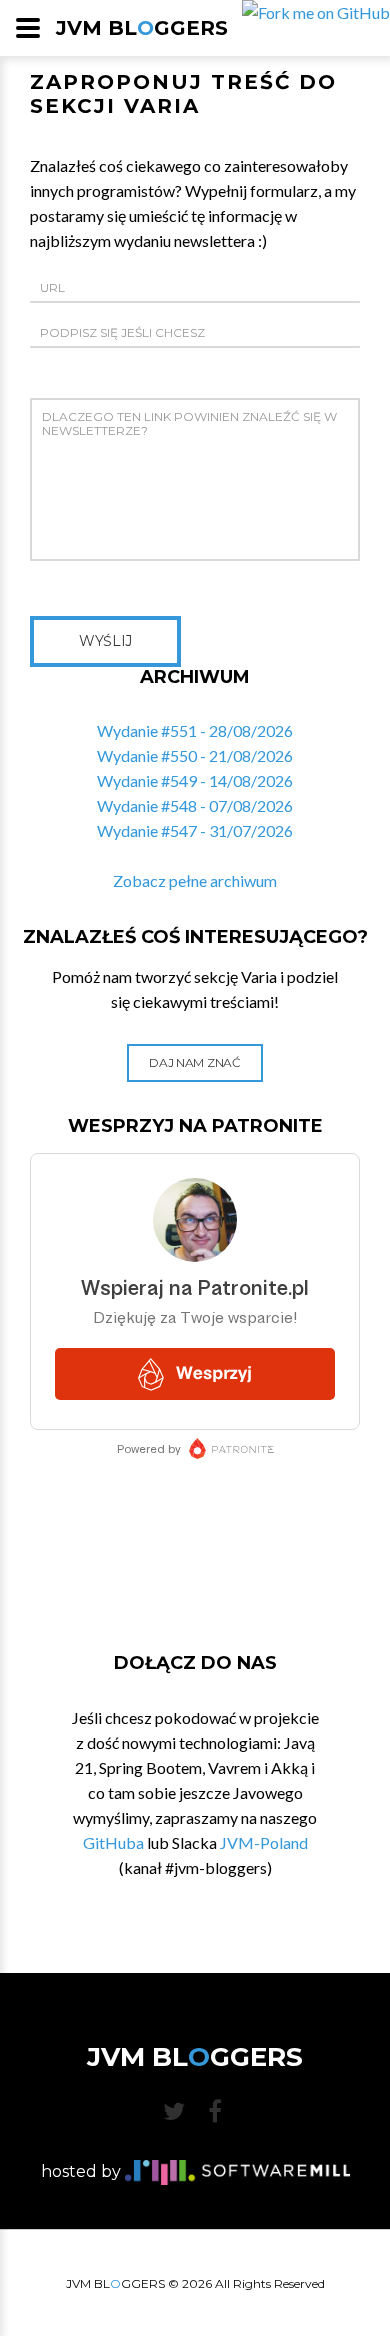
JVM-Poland (264, 1842)
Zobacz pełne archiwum (195, 880)
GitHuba (113, 1842)
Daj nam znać (194, 1062)
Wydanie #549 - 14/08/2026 (195, 780)
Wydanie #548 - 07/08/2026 (195, 805)
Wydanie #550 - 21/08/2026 (195, 755)
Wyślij (105, 641)
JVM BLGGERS (142, 28)
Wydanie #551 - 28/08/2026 (195, 730)
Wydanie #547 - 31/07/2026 (195, 830)
